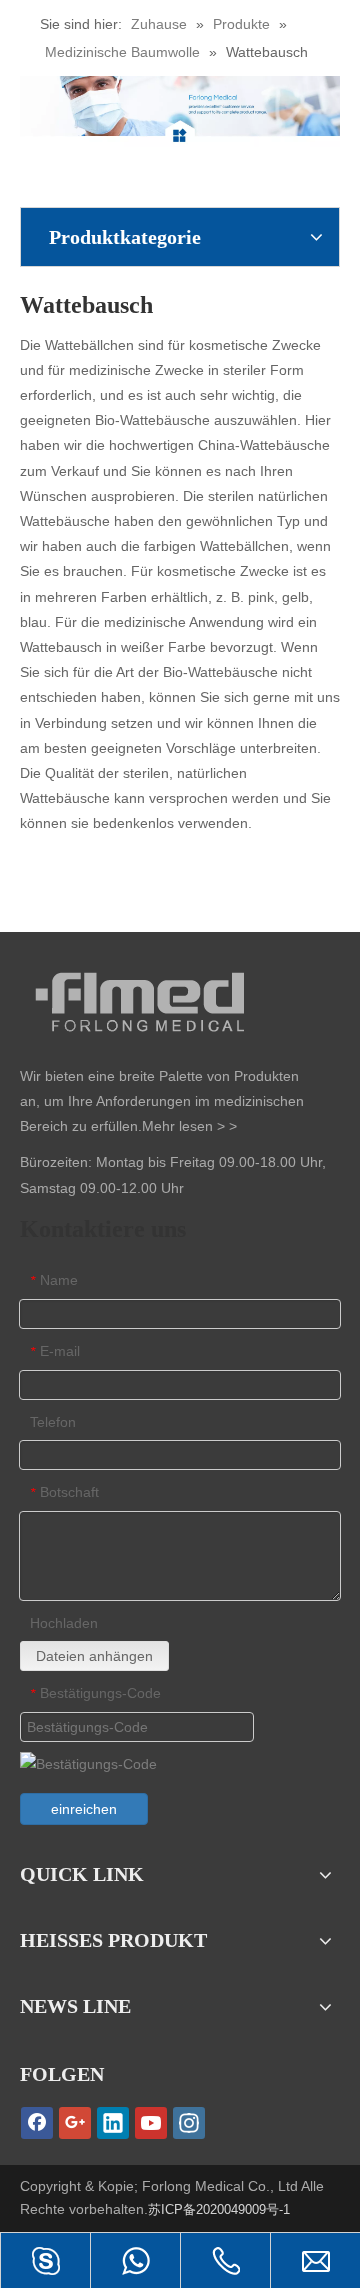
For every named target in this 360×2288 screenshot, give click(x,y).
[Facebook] (37, 2123)
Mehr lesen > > (189, 1126)
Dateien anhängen (94, 1656)
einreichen (84, 1809)
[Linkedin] (113, 2123)
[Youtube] (151, 2123)
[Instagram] (189, 2123)
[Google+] (75, 2123)
